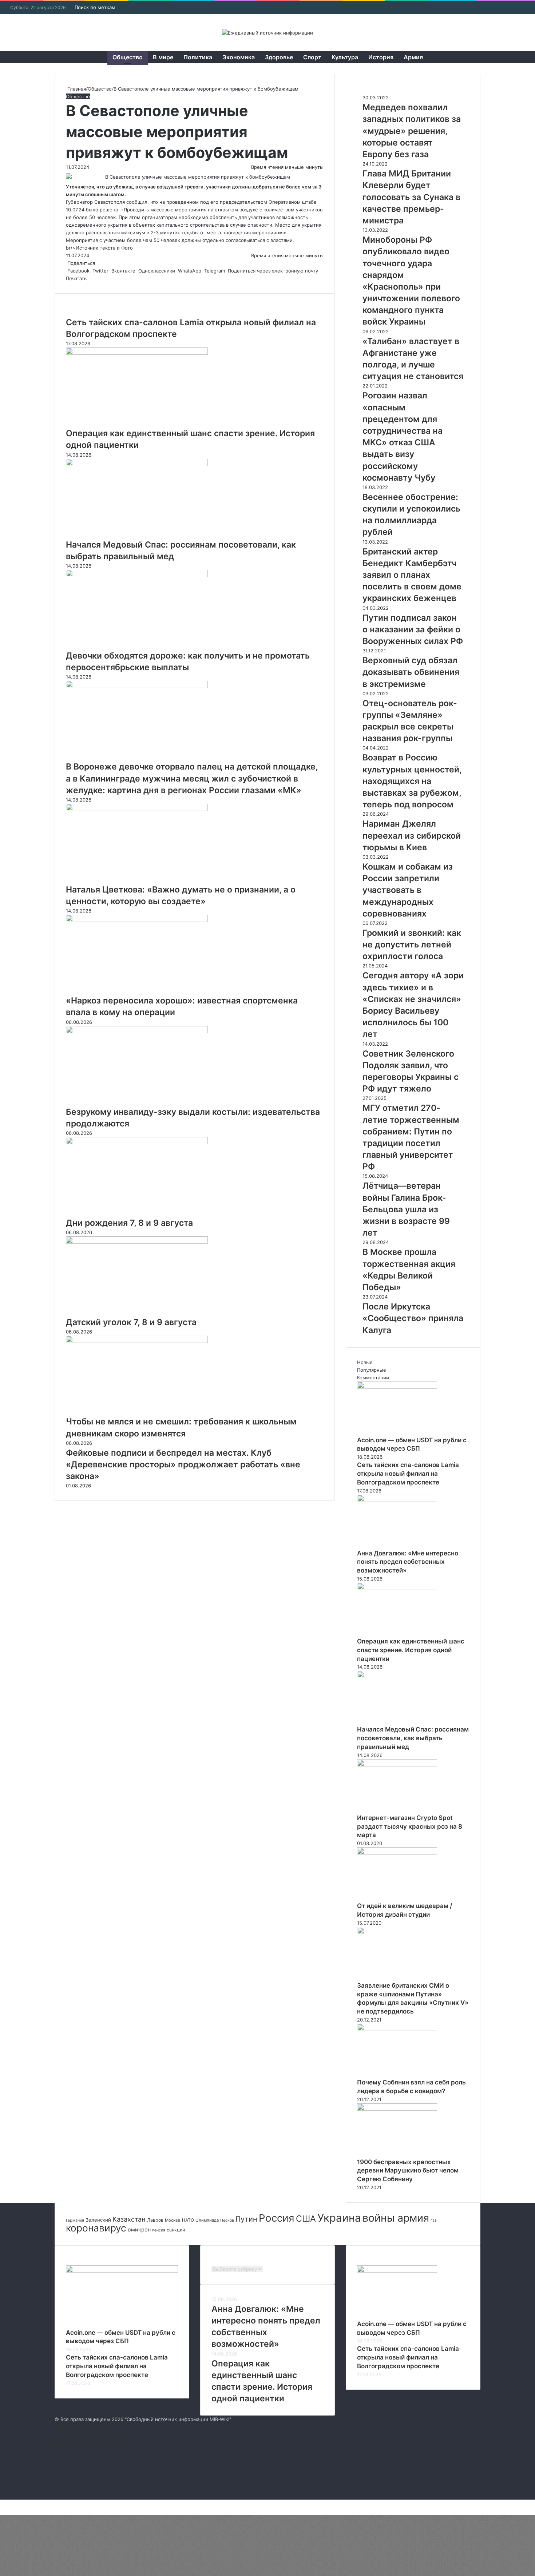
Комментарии (373, 1378)
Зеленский (98, 2220)
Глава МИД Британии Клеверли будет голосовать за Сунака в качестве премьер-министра (411, 197)
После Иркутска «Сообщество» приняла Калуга (413, 1318)
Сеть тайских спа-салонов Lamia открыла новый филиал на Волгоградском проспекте (408, 1474)
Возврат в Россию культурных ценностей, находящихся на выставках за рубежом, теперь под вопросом (412, 781)
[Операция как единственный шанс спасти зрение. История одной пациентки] (137, 353)
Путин (246, 2219)
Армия (413, 57)
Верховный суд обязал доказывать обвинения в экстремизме (411, 672)
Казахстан (129, 2219)
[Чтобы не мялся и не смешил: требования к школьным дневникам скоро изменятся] (137, 1341)
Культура (345, 57)
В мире (163, 57)
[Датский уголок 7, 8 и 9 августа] (137, 1242)
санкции (176, 2230)
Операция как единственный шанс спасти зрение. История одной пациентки (411, 1650)
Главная (76, 89)
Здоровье (279, 57)
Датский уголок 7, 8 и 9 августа (131, 1322)
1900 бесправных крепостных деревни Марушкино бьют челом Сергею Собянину (408, 2171)
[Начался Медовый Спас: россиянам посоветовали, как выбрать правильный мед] (137, 464)
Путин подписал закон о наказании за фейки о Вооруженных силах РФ (413, 629)
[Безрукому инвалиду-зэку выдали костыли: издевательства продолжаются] (137, 1031)
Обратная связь (73, 2427)
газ (433, 2220)
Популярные (372, 1370)
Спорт (312, 57)
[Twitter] (2, 2503)
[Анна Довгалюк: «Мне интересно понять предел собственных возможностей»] (397, 1500)
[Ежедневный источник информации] (267, 33)
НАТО (188, 2220)
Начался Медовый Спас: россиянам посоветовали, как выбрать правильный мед (413, 1738)
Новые (365, 1362)
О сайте (64, 2434)
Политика (198, 57)
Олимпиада (207, 2220)
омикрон (139, 2229)
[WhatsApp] (4, 2503)
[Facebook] (1, 2503)
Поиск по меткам (95, 7)
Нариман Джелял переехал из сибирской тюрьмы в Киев (412, 835)
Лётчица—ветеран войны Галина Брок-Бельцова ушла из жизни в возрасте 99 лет (406, 1209)
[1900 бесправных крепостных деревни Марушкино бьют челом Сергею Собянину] (397, 2109)
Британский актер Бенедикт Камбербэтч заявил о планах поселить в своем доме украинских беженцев (412, 575)
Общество (128, 57)
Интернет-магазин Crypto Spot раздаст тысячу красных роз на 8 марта (410, 1826)
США (306, 2219)
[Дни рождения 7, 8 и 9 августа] (137, 1142)
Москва (173, 2220)
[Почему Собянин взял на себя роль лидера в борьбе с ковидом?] (397, 2029)
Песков (227, 2220)
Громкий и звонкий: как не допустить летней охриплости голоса (412, 945)
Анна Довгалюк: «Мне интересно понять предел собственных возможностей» (408, 1562)
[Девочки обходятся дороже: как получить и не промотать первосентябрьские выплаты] (137, 575)
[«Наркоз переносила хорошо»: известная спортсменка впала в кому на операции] (137, 920)
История (381, 57)
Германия (75, 2220)
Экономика (239, 57)
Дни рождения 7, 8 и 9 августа (129, 1223)
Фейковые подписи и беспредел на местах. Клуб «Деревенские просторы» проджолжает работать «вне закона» (183, 1464)
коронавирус (96, 2228)
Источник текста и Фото (104, 248)
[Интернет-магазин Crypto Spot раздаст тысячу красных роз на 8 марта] (397, 1765)
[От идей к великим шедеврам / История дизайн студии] (397, 1853)
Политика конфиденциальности (92, 2442)
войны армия (396, 2218)
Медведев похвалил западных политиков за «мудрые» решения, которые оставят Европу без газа (412, 131)
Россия (277, 2218)
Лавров (155, 2220)
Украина (339, 2218)
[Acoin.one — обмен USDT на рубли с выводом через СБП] (397, 1387)
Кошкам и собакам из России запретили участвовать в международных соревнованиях (408, 890)
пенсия (159, 2230)
